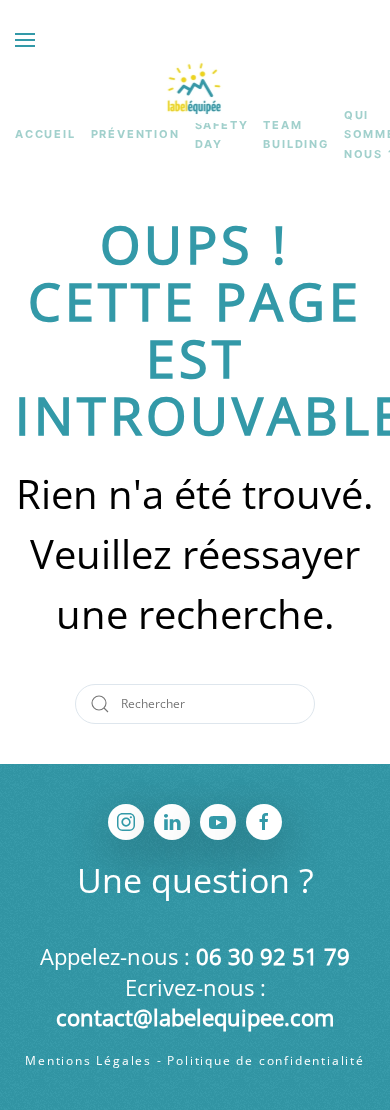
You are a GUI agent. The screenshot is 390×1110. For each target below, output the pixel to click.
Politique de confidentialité (265, 1060)
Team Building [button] (295, 134)
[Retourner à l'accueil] (195, 88)
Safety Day (222, 134)
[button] (25, 40)
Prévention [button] (135, 134)
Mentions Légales (88, 1060)
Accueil (45, 134)
